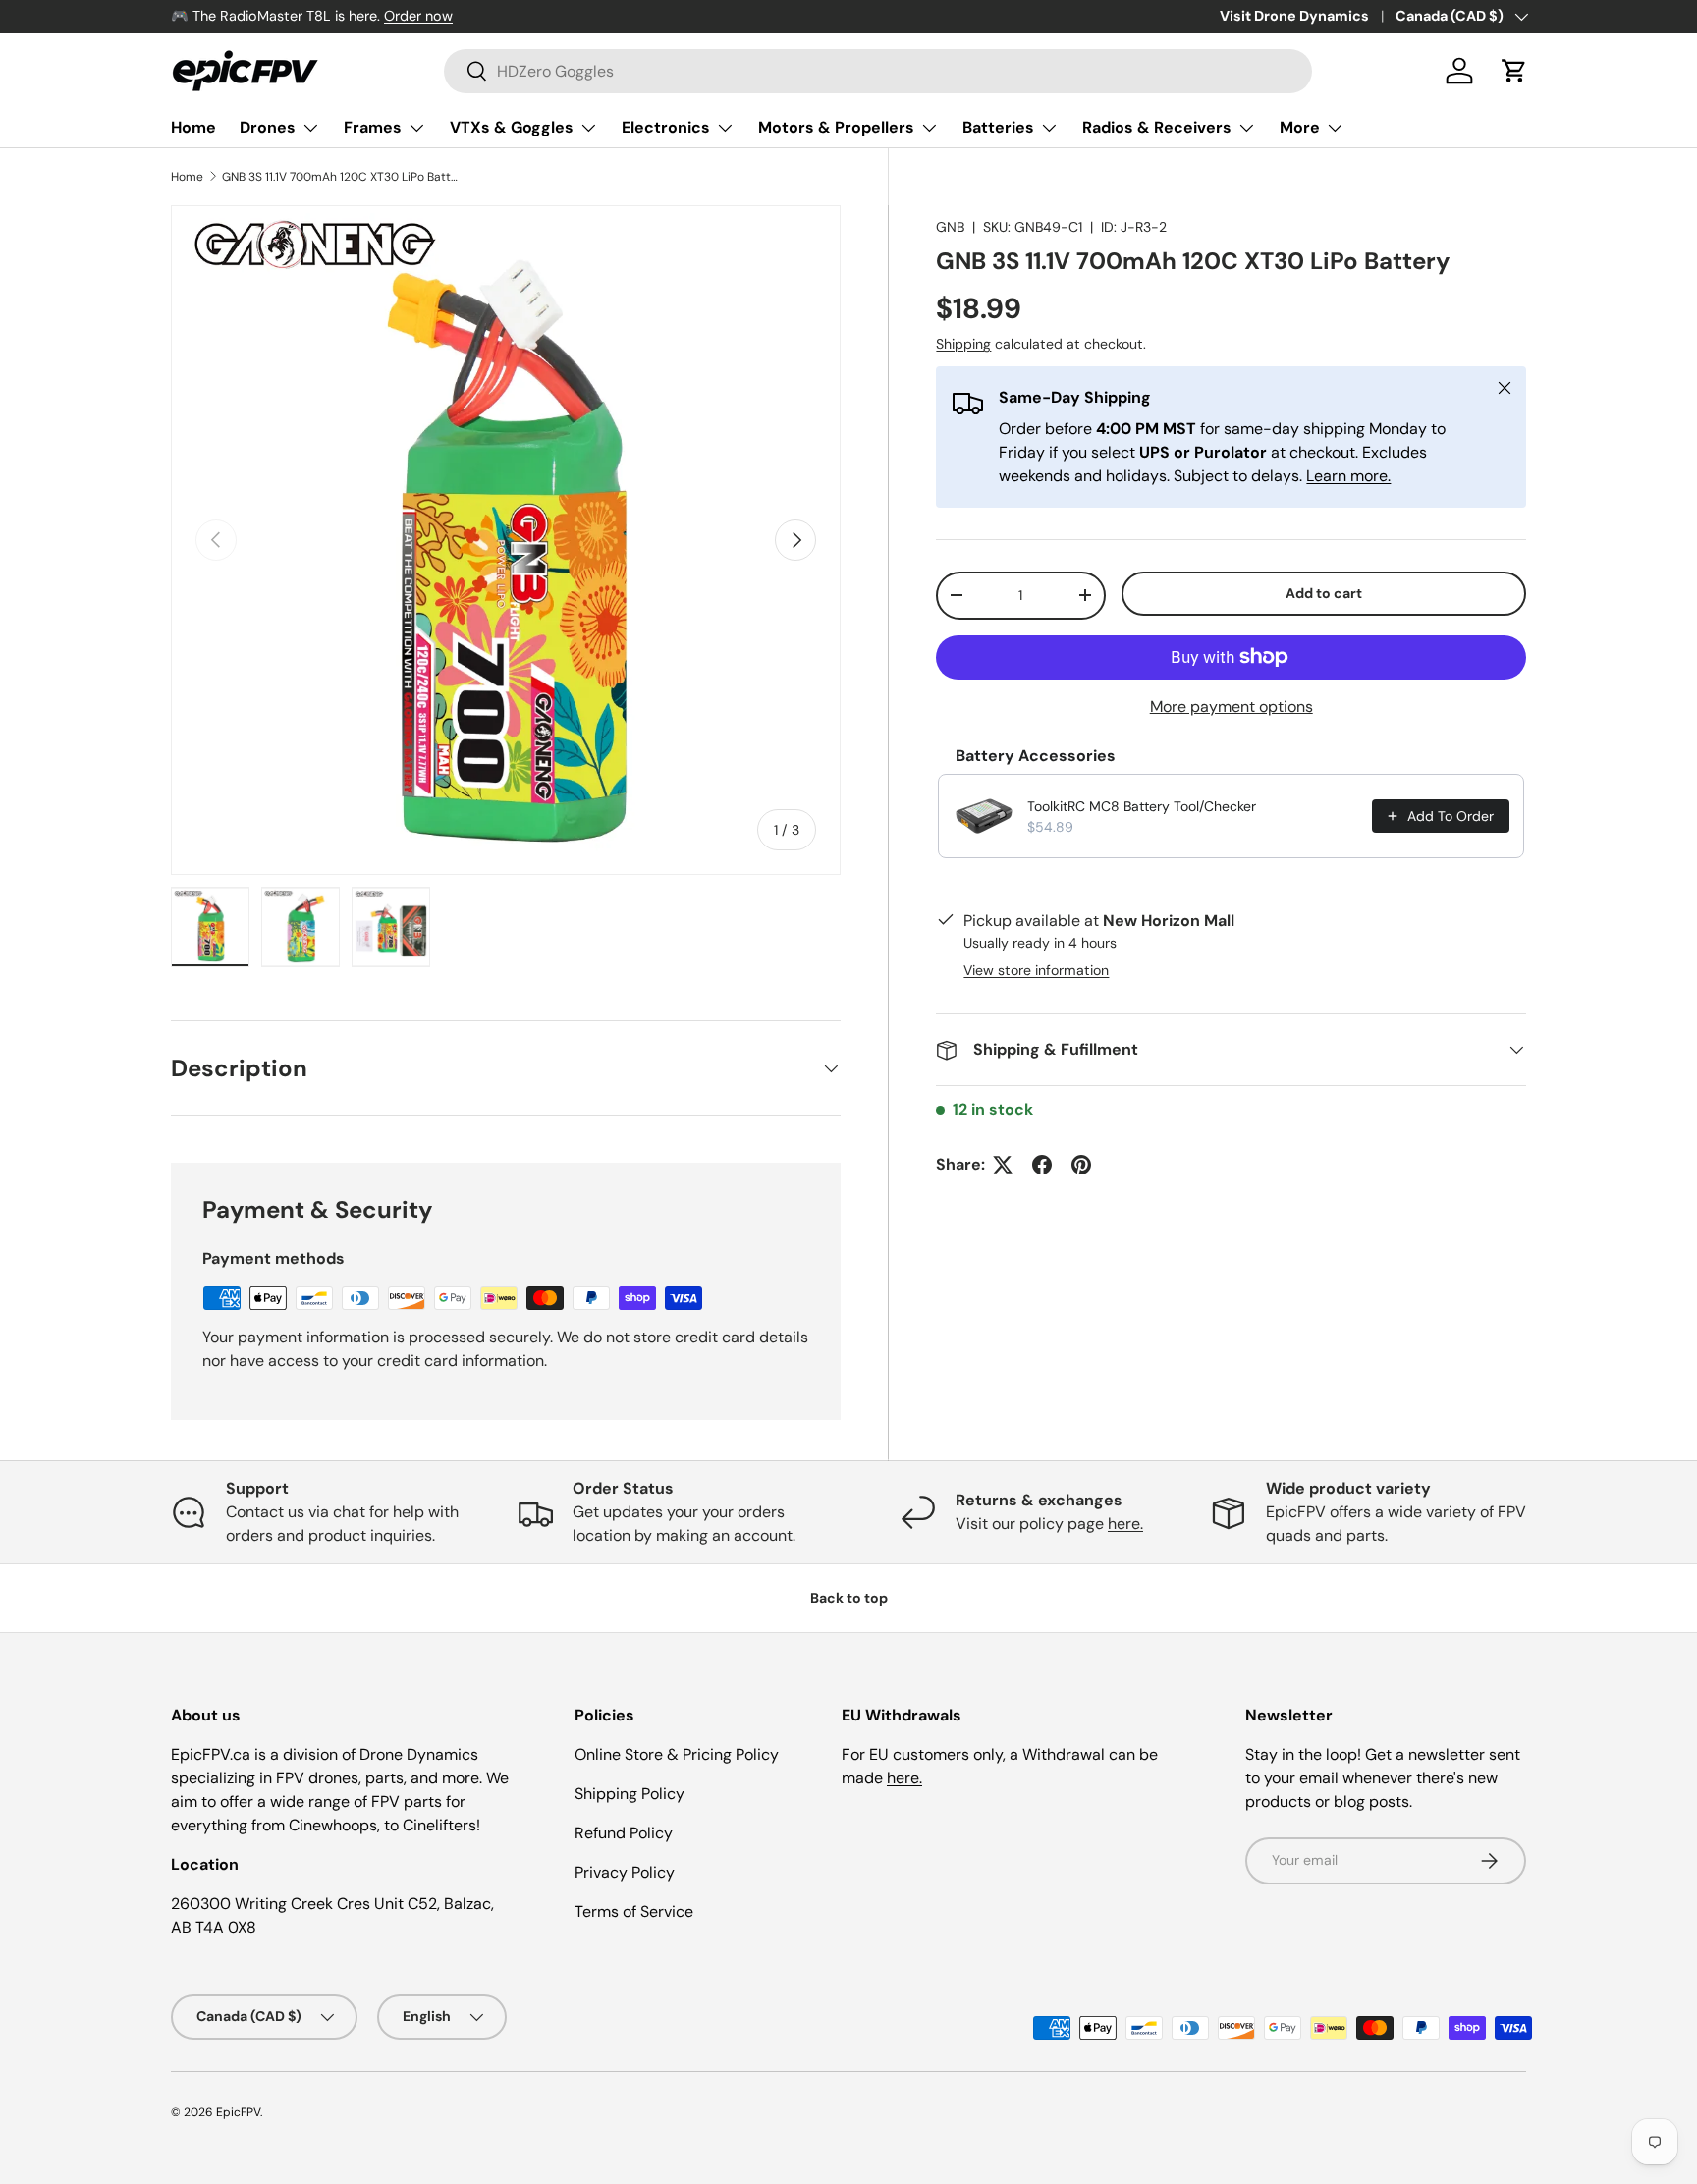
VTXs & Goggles (512, 127)
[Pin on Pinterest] (1081, 1165)
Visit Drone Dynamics (1294, 16)
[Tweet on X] (1003, 1165)
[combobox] (878, 71)
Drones (268, 127)
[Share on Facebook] (1042, 1165)
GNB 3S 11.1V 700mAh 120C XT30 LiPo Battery (340, 177)
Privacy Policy (625, 1872)
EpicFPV (238, 2112)
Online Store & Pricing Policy (677, 1754)
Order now (418, 16)
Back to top (849, 1598)
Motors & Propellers (836, 127)
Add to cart (1324, 593)
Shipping (963, 344)
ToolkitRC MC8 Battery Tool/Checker (1142, 806)
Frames (373, 127)
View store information (1036, 970)
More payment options (1232, 707)
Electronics (666, 127)
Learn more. (1348, 476)
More (1300, 127)
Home (193, 127)
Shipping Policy (630, 1794)
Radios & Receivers (1157, 127)
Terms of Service (634, 1911)
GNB (950, 227)
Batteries (998, 127)
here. (1125, 1524)
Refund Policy (624, 1833)
